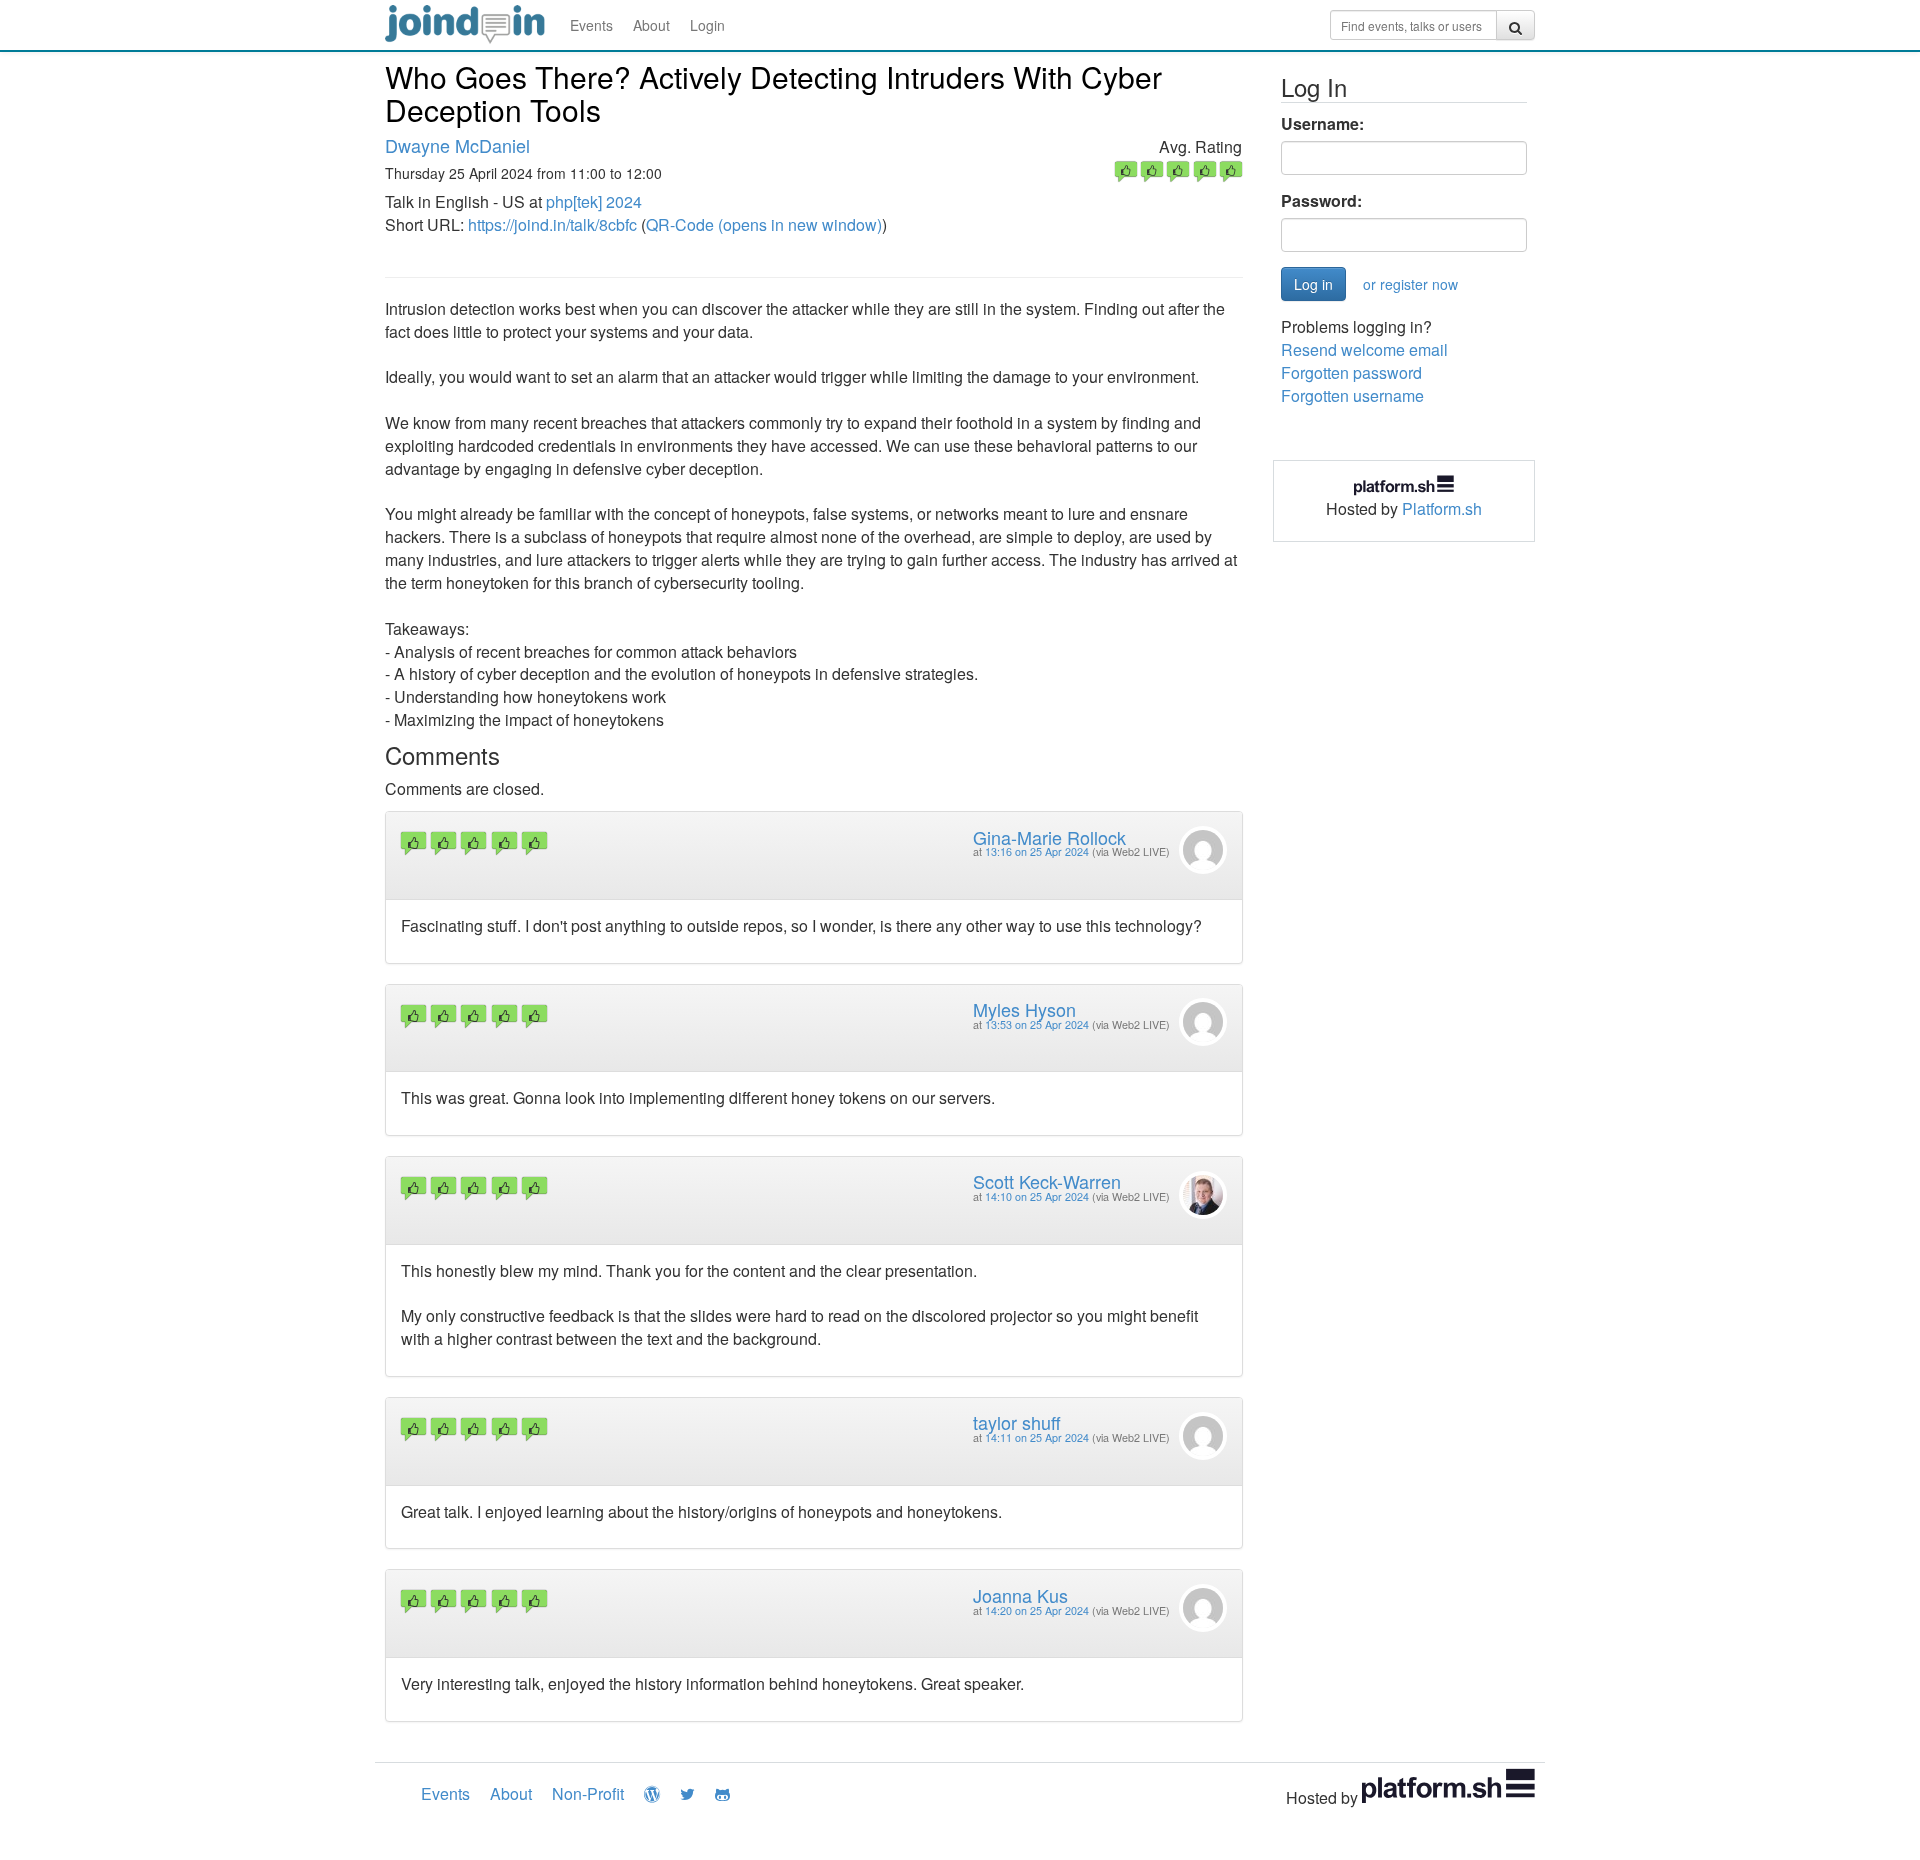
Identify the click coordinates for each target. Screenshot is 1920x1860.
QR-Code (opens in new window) (764, 224)
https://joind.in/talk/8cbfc (552, 224)
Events (591, 25)
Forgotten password (1351, 372)
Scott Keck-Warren (1047, 1181)
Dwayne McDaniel (457, 145)
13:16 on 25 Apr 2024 (1037, 851)
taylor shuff (1017, 1422)
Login (707, 25)
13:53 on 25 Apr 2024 (1037, 1024)
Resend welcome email (1364, 349)
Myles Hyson (1024, 1009)
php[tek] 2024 (594, 201)
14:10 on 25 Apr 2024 (1037, 1196)
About (651, 25)
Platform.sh (1442, 508)
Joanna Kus (1020, 1595)
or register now (1410, 284)
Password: (1321, 201)
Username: (1322, 124)
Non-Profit (588, 1793)
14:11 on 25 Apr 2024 (1037, 1437)
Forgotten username (1352, 395)
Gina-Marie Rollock (1049, 837)
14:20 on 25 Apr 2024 (1037, 1610)
